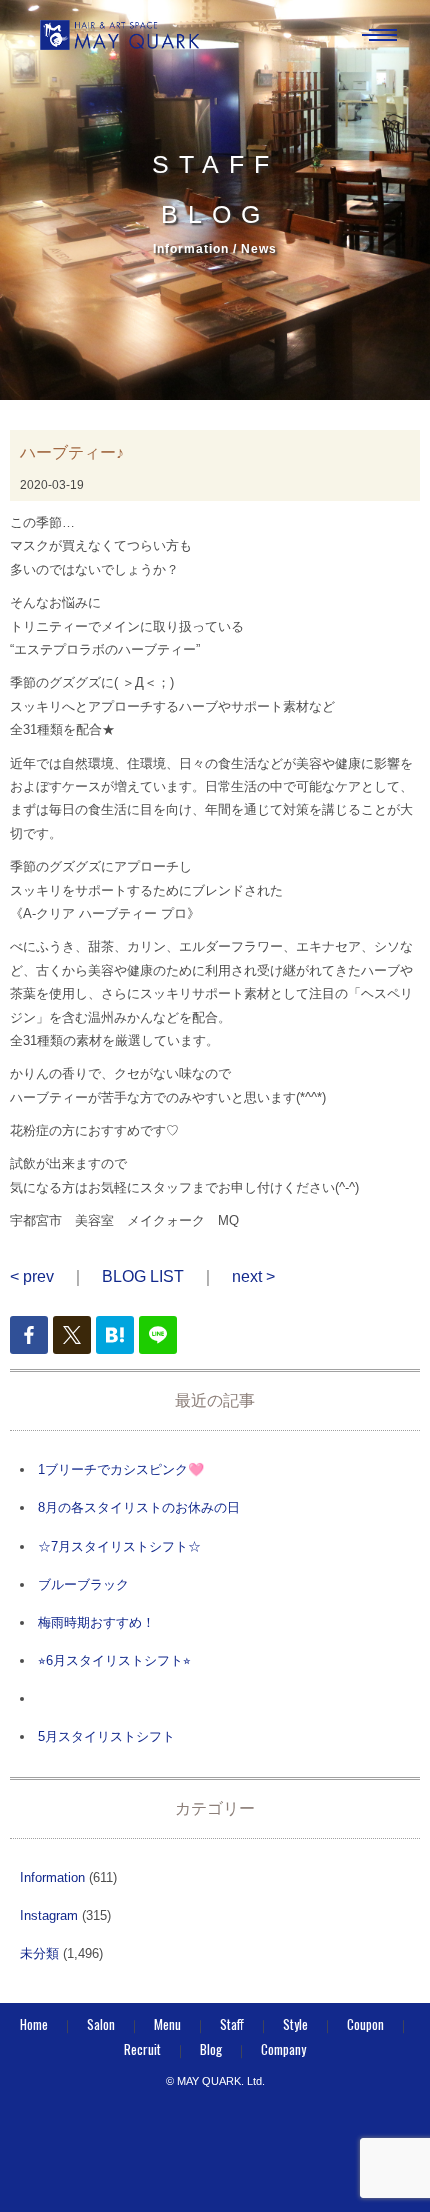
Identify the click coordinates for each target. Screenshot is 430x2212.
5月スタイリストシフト (106, 1736)
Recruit (142, 2049)
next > (253, 1276)
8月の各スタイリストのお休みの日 (139, 1507)
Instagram (49, 1915)
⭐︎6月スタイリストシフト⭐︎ (114, 1660)
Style (295, 2024)
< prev (32, 1276)
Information (52, 1877)
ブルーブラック (83, 1584)
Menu (167, 2024)
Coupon (365, 2024)
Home (34, 2024)
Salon (101, 2024)
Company (283, 2049)
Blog (211, 2049)
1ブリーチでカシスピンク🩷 (121, 1469)
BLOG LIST (143, 1276)
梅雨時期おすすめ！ (96, 1622)
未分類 (39, 1953)
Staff (232, 2024)
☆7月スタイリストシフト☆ (119, 1546)
